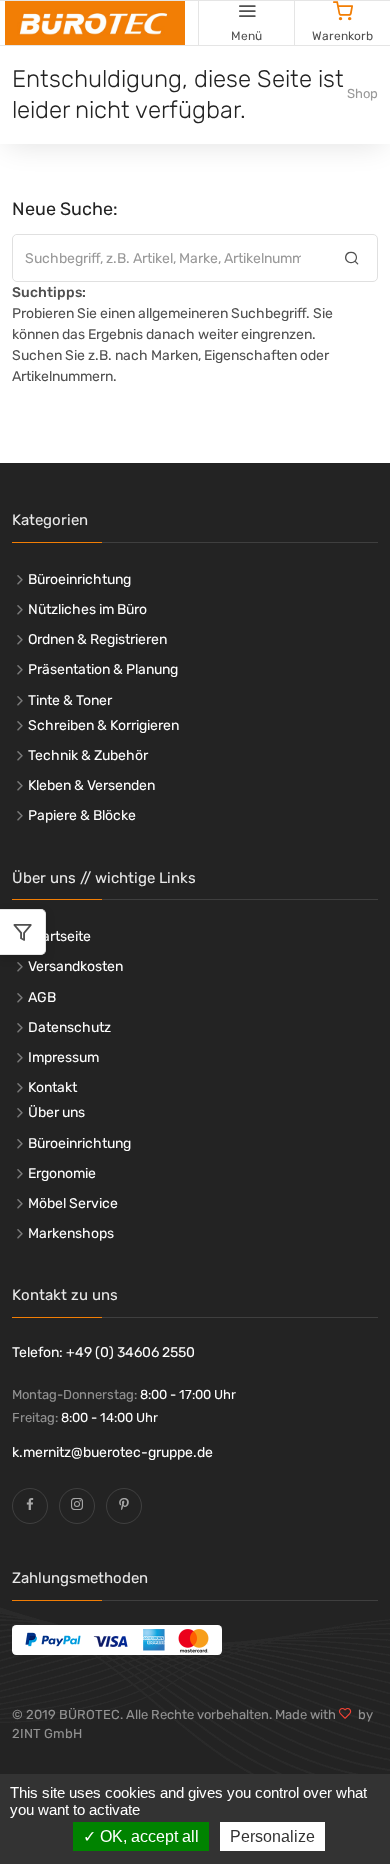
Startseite (59, 936)
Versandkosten (75, 966)
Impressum (63, 1057)
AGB (42, 997)
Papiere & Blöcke (82, 815)
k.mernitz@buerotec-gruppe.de (112, 1452)
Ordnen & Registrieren (97, 639)
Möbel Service (73, 1203)
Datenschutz (69, 1027)
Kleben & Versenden (91, 785)
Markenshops (71, 1233)
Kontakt (52, 1087)
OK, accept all (147, 1836)
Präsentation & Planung (103, 669)
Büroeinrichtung (79, 579)
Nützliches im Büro (87, 609)
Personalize (272, 1836)
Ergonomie (62, 1173)
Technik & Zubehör (88, 755)
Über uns (56, 1112)
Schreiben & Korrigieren (103, 725)
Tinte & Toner (70, 700)
